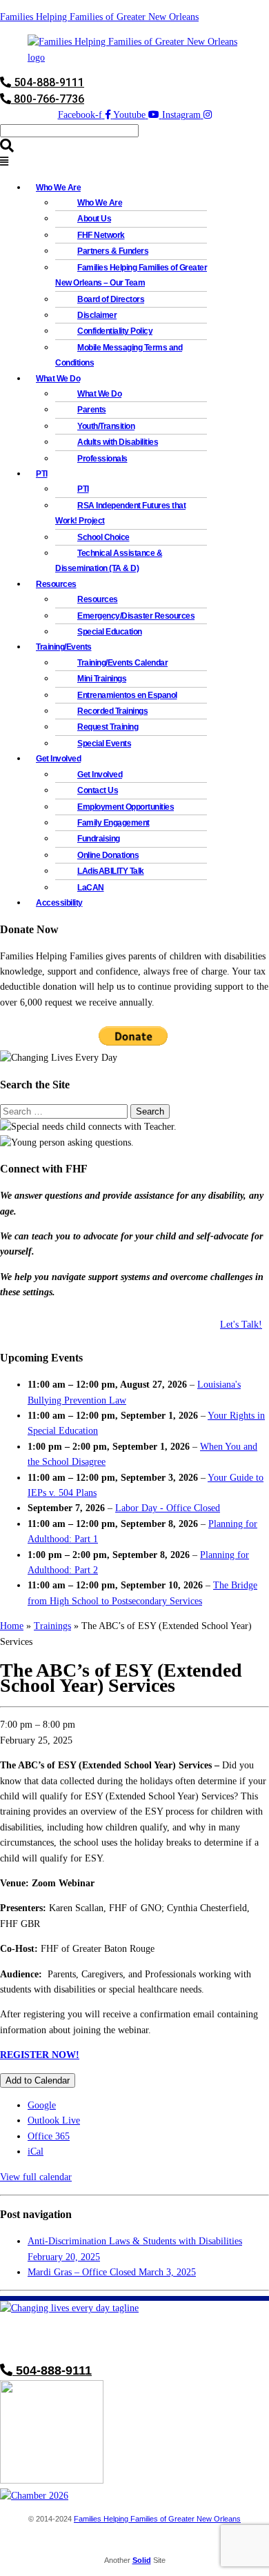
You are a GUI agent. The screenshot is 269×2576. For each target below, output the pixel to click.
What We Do (99, 394)
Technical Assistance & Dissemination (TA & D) (109, 561)
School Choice (103, 537)
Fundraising (99, 839)
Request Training (108, 727)
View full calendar (36, 2177)
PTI (42, 474)
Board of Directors (111, 299)
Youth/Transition (106, 426)
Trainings (52, 1626)
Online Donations (108, 855)
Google (42, 2105)
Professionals (102, 459)
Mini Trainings (102, 679)
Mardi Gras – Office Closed (112, 2272)
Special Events (104, 743)
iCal (36, 2151)
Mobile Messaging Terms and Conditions (119, 355)
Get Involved (100, 775)
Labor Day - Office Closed (168, 1508)
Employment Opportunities (126, 807)
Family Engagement (113, 823)
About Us (94, 219)
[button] (134, 162)
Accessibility (59, 903)
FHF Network (101, 235)
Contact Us (98, 790)
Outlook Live (54, 2120)
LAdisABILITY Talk (111, 871)
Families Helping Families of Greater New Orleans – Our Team (131, 275)
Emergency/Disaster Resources (136, 616)
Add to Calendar (38, 2080)
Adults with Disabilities (118, 442)
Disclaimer (97, 315)
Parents (92, 410)
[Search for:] (65, 1111)
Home (12, 1626)
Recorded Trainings (112, 711)
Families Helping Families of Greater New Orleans (99, 17)
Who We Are (100, 203)
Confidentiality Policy (115, 331)
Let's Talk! (241, 1325)
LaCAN (91, 888)
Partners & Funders (113, 251)
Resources (98, 599)
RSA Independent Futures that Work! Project (120, 513)
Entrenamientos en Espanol (127, 695)
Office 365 (49, 2136)
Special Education (110, 632)
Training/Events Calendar (122, 663)
